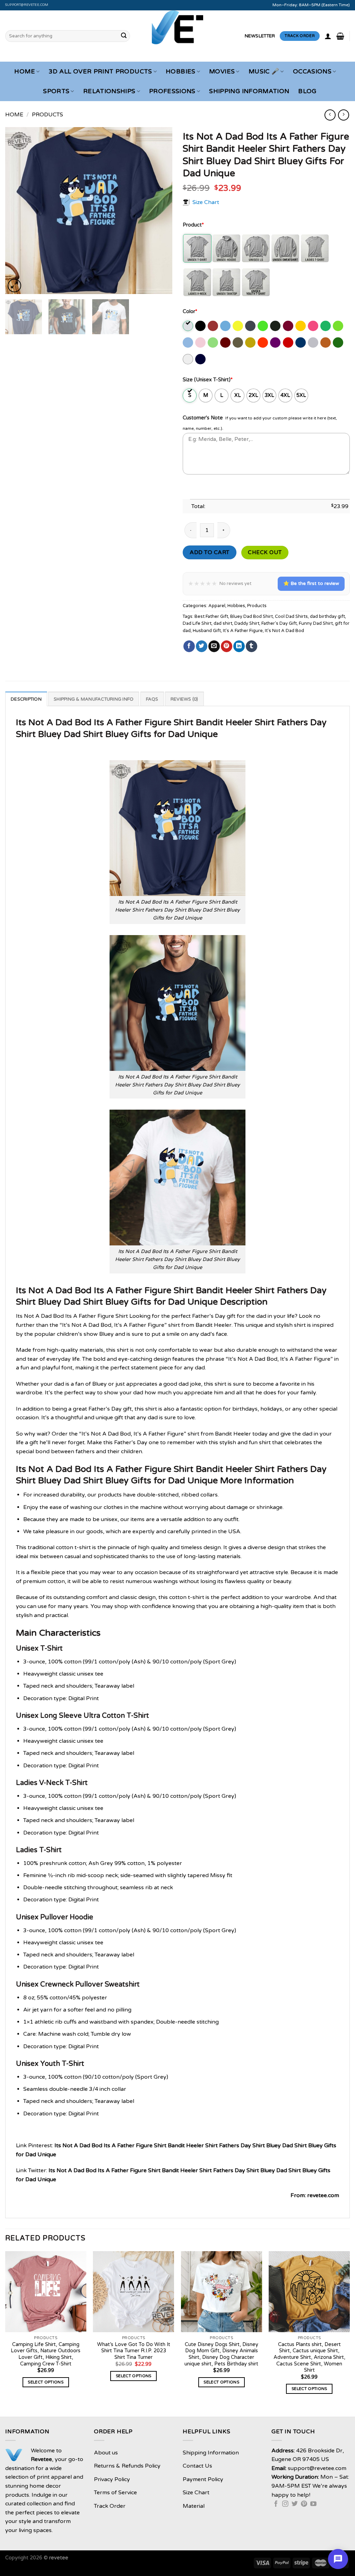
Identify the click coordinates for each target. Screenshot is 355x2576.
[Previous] (17, 211)
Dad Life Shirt (197, 623)
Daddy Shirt (247, 623)
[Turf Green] (339, 343)
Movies (222, 72)
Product (193, 225)
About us (106, 2453)
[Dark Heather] (251, 326)
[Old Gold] (251, 343)
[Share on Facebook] (189, 646)
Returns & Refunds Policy (127, 2466)
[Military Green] (238, 343)
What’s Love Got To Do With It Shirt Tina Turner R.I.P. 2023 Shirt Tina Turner (134, 2351)
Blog (307, 91)
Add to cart (209, 552)
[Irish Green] (326, 326)
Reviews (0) (184, 699)
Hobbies (180, 72)
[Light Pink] (201, 343)
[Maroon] (226, 343)
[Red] (289, 343)
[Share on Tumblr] (252, 646)
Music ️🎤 (264, 72)
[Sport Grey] (314, 343)
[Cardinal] (213, 326)
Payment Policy (203, 2479)
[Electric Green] (263, 326)
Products (47, 115)
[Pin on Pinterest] (227, 646)
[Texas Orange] (326, 343)
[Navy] (201, 359)
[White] (188, 359)
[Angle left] (330, 115)
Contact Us (197, 2466)
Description (26, 699)
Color (190, 312)
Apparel (217, 606)
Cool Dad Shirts (291, 616)
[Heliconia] (314, 326)
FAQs (152, 699)
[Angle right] (343, 115)
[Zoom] (14, 286)
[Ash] (188, 326)
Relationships (109, 91)
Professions (172, 91)
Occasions (312, 72)
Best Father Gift (211, 616)
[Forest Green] (276, 326)
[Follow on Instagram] (285, 2504)
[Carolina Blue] (226, 326)
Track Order (110, 2506)
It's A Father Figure (243, 631)
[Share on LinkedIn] (239, 646)
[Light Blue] (188, 343)
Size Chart (206, 202)
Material (194, 2506)
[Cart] (340, 36)
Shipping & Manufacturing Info (94, 699)
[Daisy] (238, 326)
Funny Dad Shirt (316, 623)
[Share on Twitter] (202, 646)
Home (24, 72)
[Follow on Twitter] (295, 2504)
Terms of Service (115, 2493)
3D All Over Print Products (100, 72)
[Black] (201, 326)
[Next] (160, 211)
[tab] (26, 699)
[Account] (328, 36)
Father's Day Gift (279, 623)
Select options (46, 2382)
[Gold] (301, 326)
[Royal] (301, 343)
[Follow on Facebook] (276, 2504)
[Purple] (276, 343)
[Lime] (213, 343)
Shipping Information (249, 91)
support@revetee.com (27, 5)
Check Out (265, 552)
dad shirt (223, 623)
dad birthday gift (327, 616)
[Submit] (124, 36)
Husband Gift (207, 631)
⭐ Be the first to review (311, 583)
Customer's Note (203, 418)
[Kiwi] (339, 326)
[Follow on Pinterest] (304, 2504)
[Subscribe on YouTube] (313, 2504)
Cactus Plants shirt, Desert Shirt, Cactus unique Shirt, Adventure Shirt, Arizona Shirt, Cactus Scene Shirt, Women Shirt (309, 2357)
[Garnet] (289, 326)
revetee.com (323, 2195)
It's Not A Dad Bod (284, 631)
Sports (56, 91)
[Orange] (263, 343)
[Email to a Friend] (214, 646)
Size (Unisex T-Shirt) (208, 380)
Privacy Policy (112, 2479)
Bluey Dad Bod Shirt (252, 616)
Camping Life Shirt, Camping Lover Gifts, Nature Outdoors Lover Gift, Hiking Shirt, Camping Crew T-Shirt (46, 2354)
